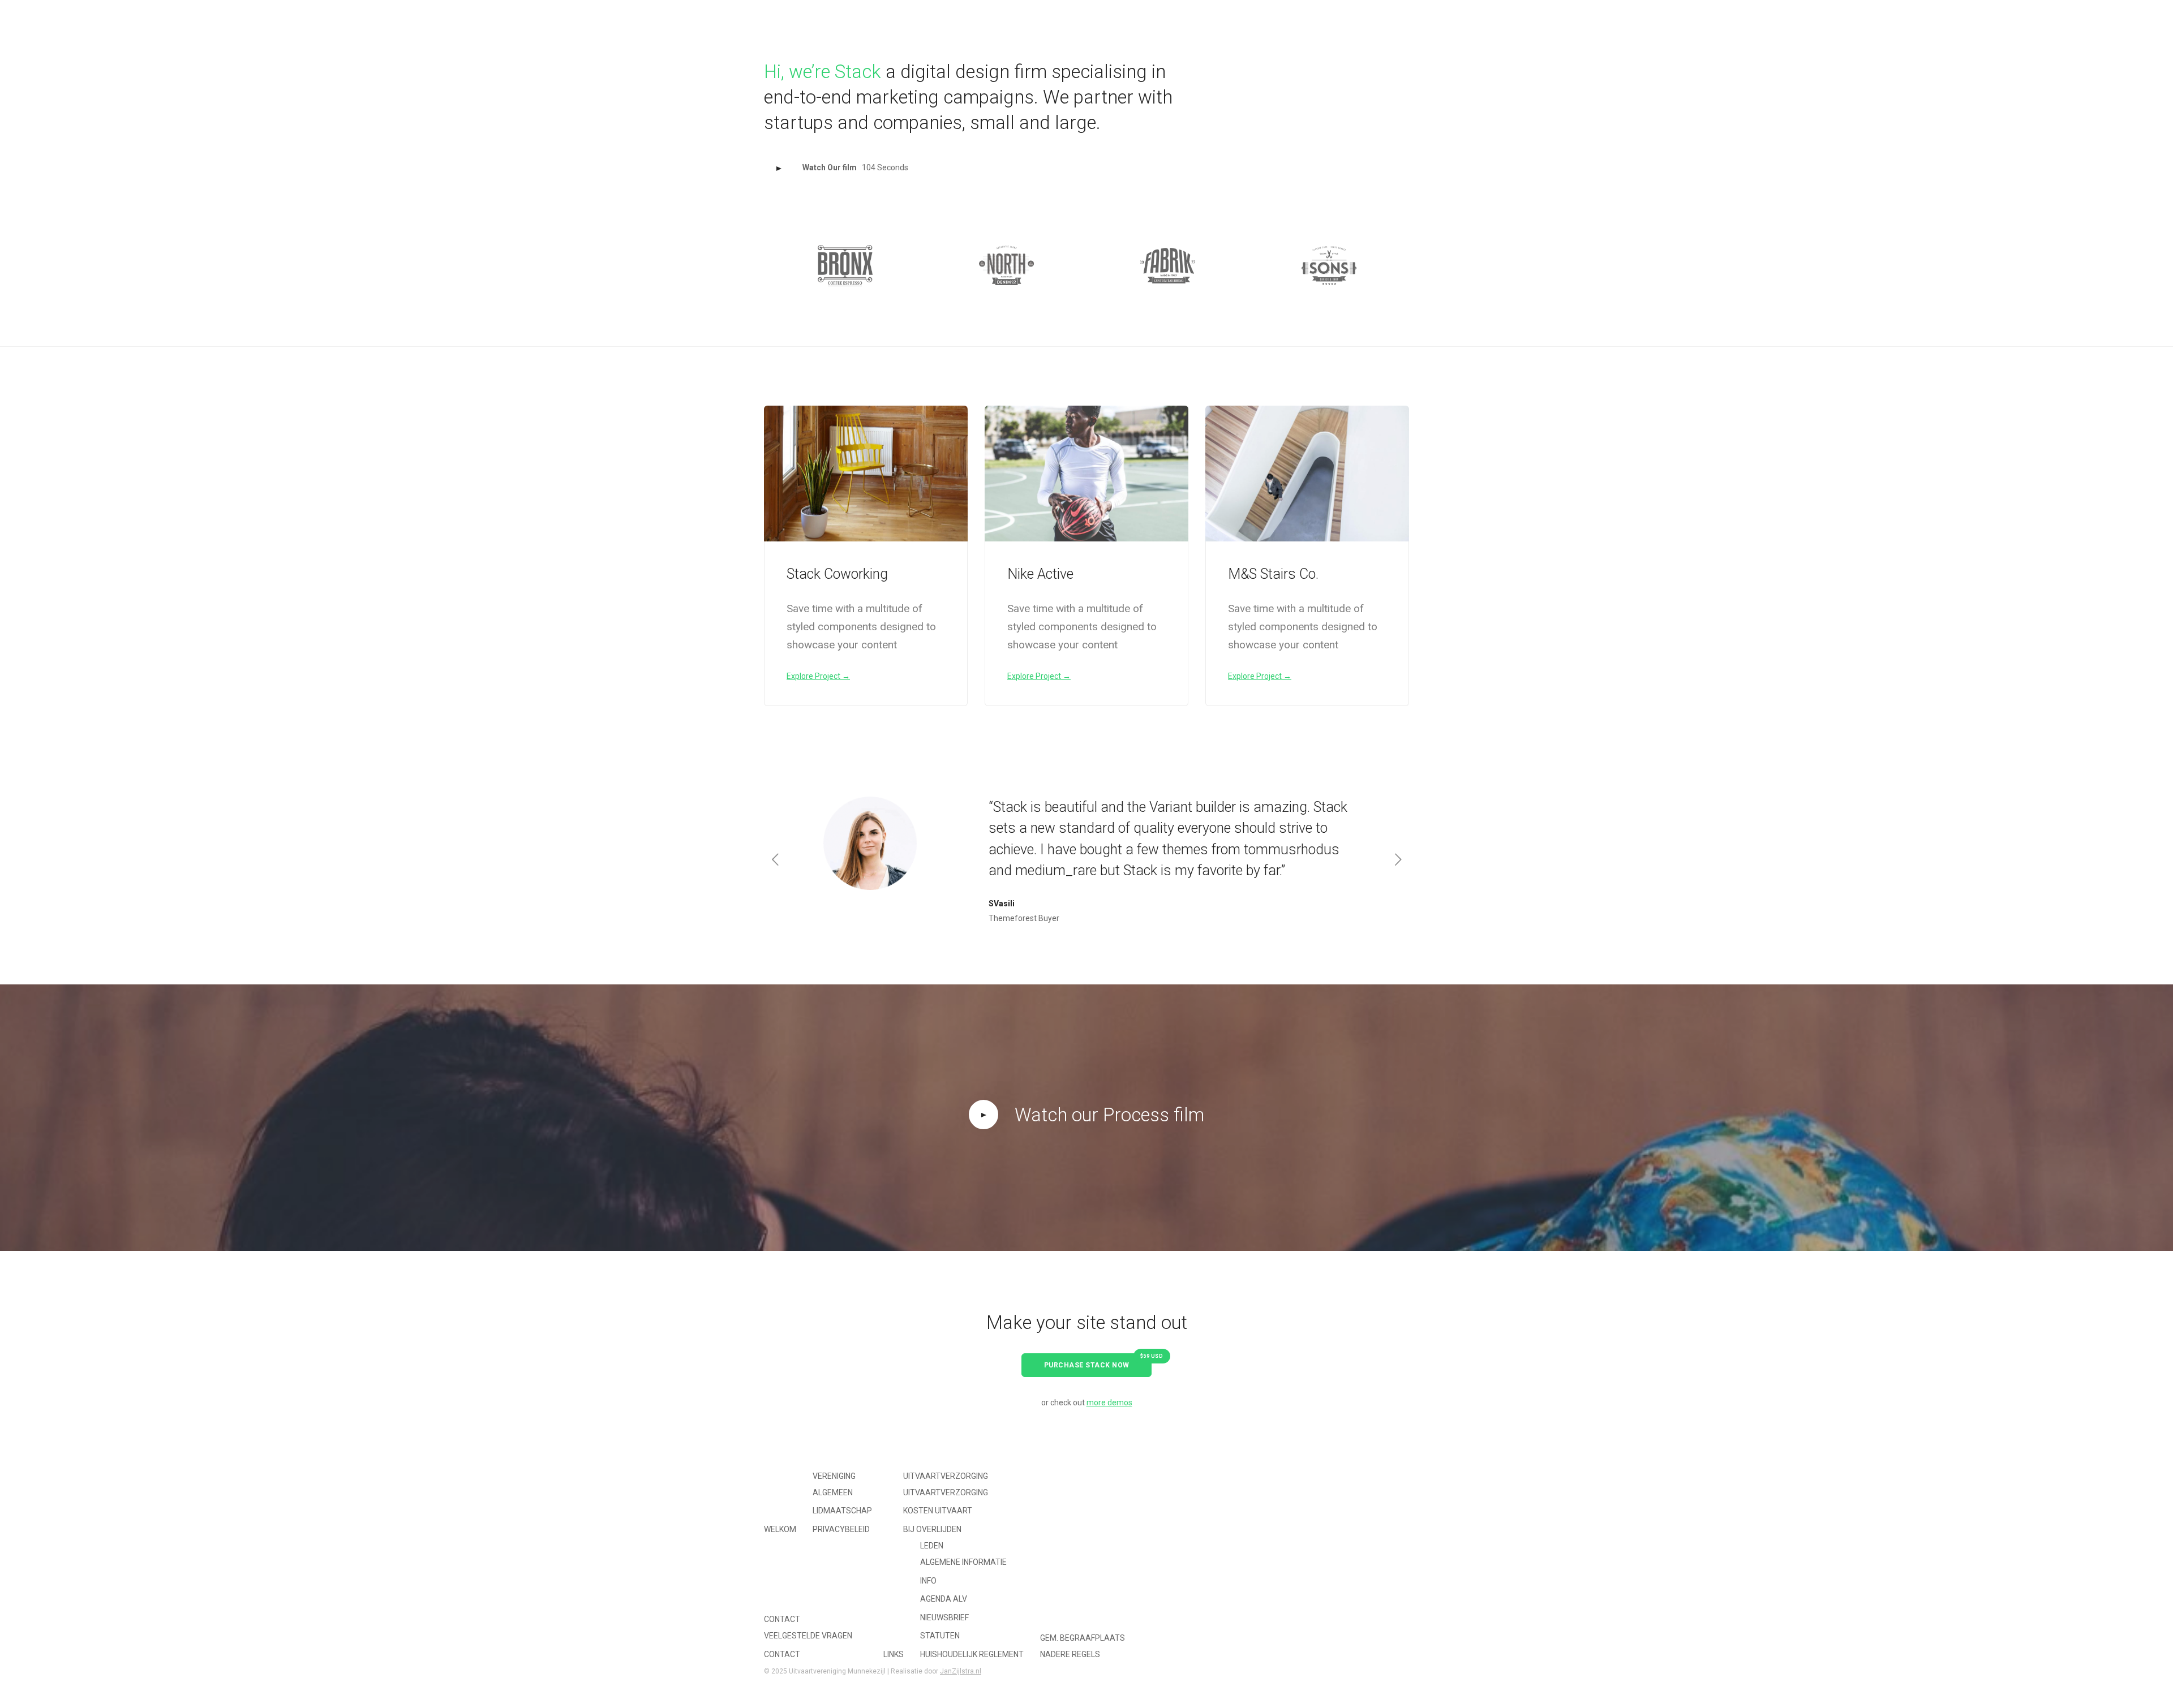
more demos (1109, 1402)
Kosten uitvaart (938, 1511)
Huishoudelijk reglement (972, 1654)
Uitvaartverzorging (946, 1476)
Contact (782, 1619)
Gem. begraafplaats (1083, 1638)
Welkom (1001, 15)
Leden (932, 1546)
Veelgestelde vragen (808, 1636)
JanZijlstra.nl (961, 1671)
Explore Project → (818, 676)
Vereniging (834, 1476)
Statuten (940, 1636)
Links (1244, 15)
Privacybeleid (841, 1529)
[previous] (775, 266)
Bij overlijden (932, 1529)
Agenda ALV (944, 1599)
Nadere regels (1070, 1654)
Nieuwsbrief (944, 1617)
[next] (1398, 266)
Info (928, 1581)
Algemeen (833, 1492)
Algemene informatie (963, 1562)
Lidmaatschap (842, 1511)
